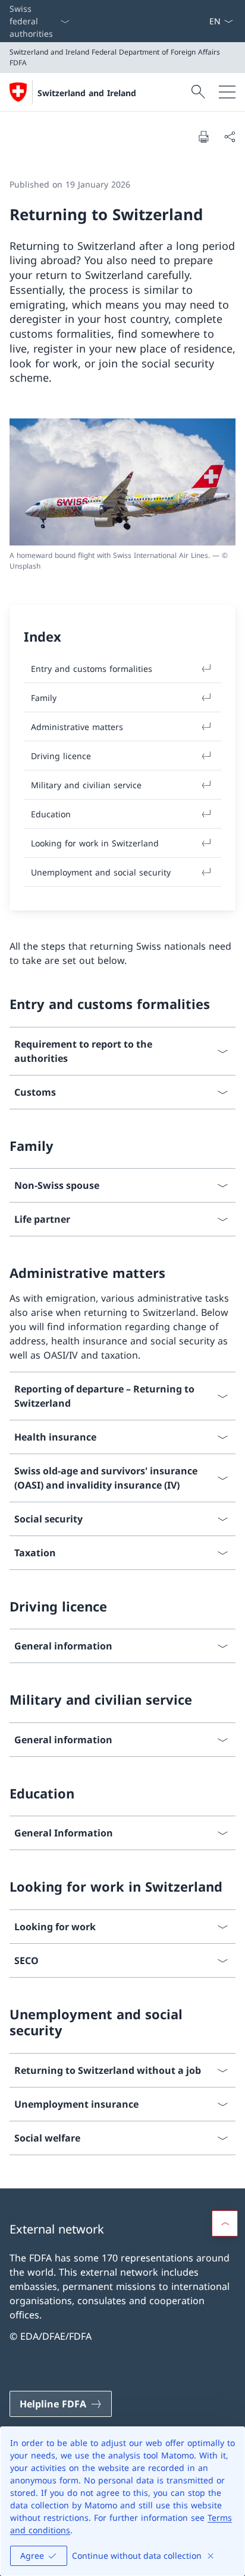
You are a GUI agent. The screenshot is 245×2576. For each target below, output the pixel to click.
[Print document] (203, 137)
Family (44, 698)
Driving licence (61, 756)
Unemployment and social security (101, 872)
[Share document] (230, 137)
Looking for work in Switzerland (95, 843)
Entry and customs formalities (92, 669)
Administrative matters (77, 727)
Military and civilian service (86, 785)
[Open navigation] (227, 92)
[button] (225, 2223)
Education (51, 814)
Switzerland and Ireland (87, 93)
